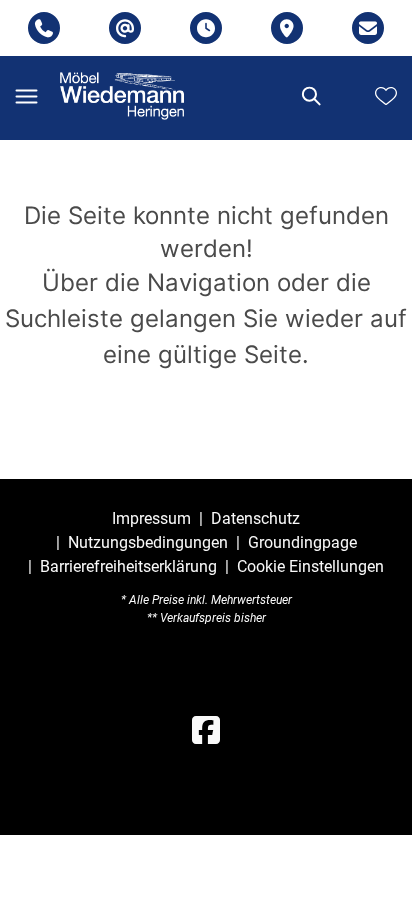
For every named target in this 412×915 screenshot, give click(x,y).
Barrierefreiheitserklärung (128, 566)
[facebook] (206, 731)
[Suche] (310, 96)
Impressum (151, 518)
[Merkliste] (386, 96)
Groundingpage (302, 542)
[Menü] (26, 96)
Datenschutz (255, 518)
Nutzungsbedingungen (148, 542)
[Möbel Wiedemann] (122, 96)
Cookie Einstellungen (310, 567)
